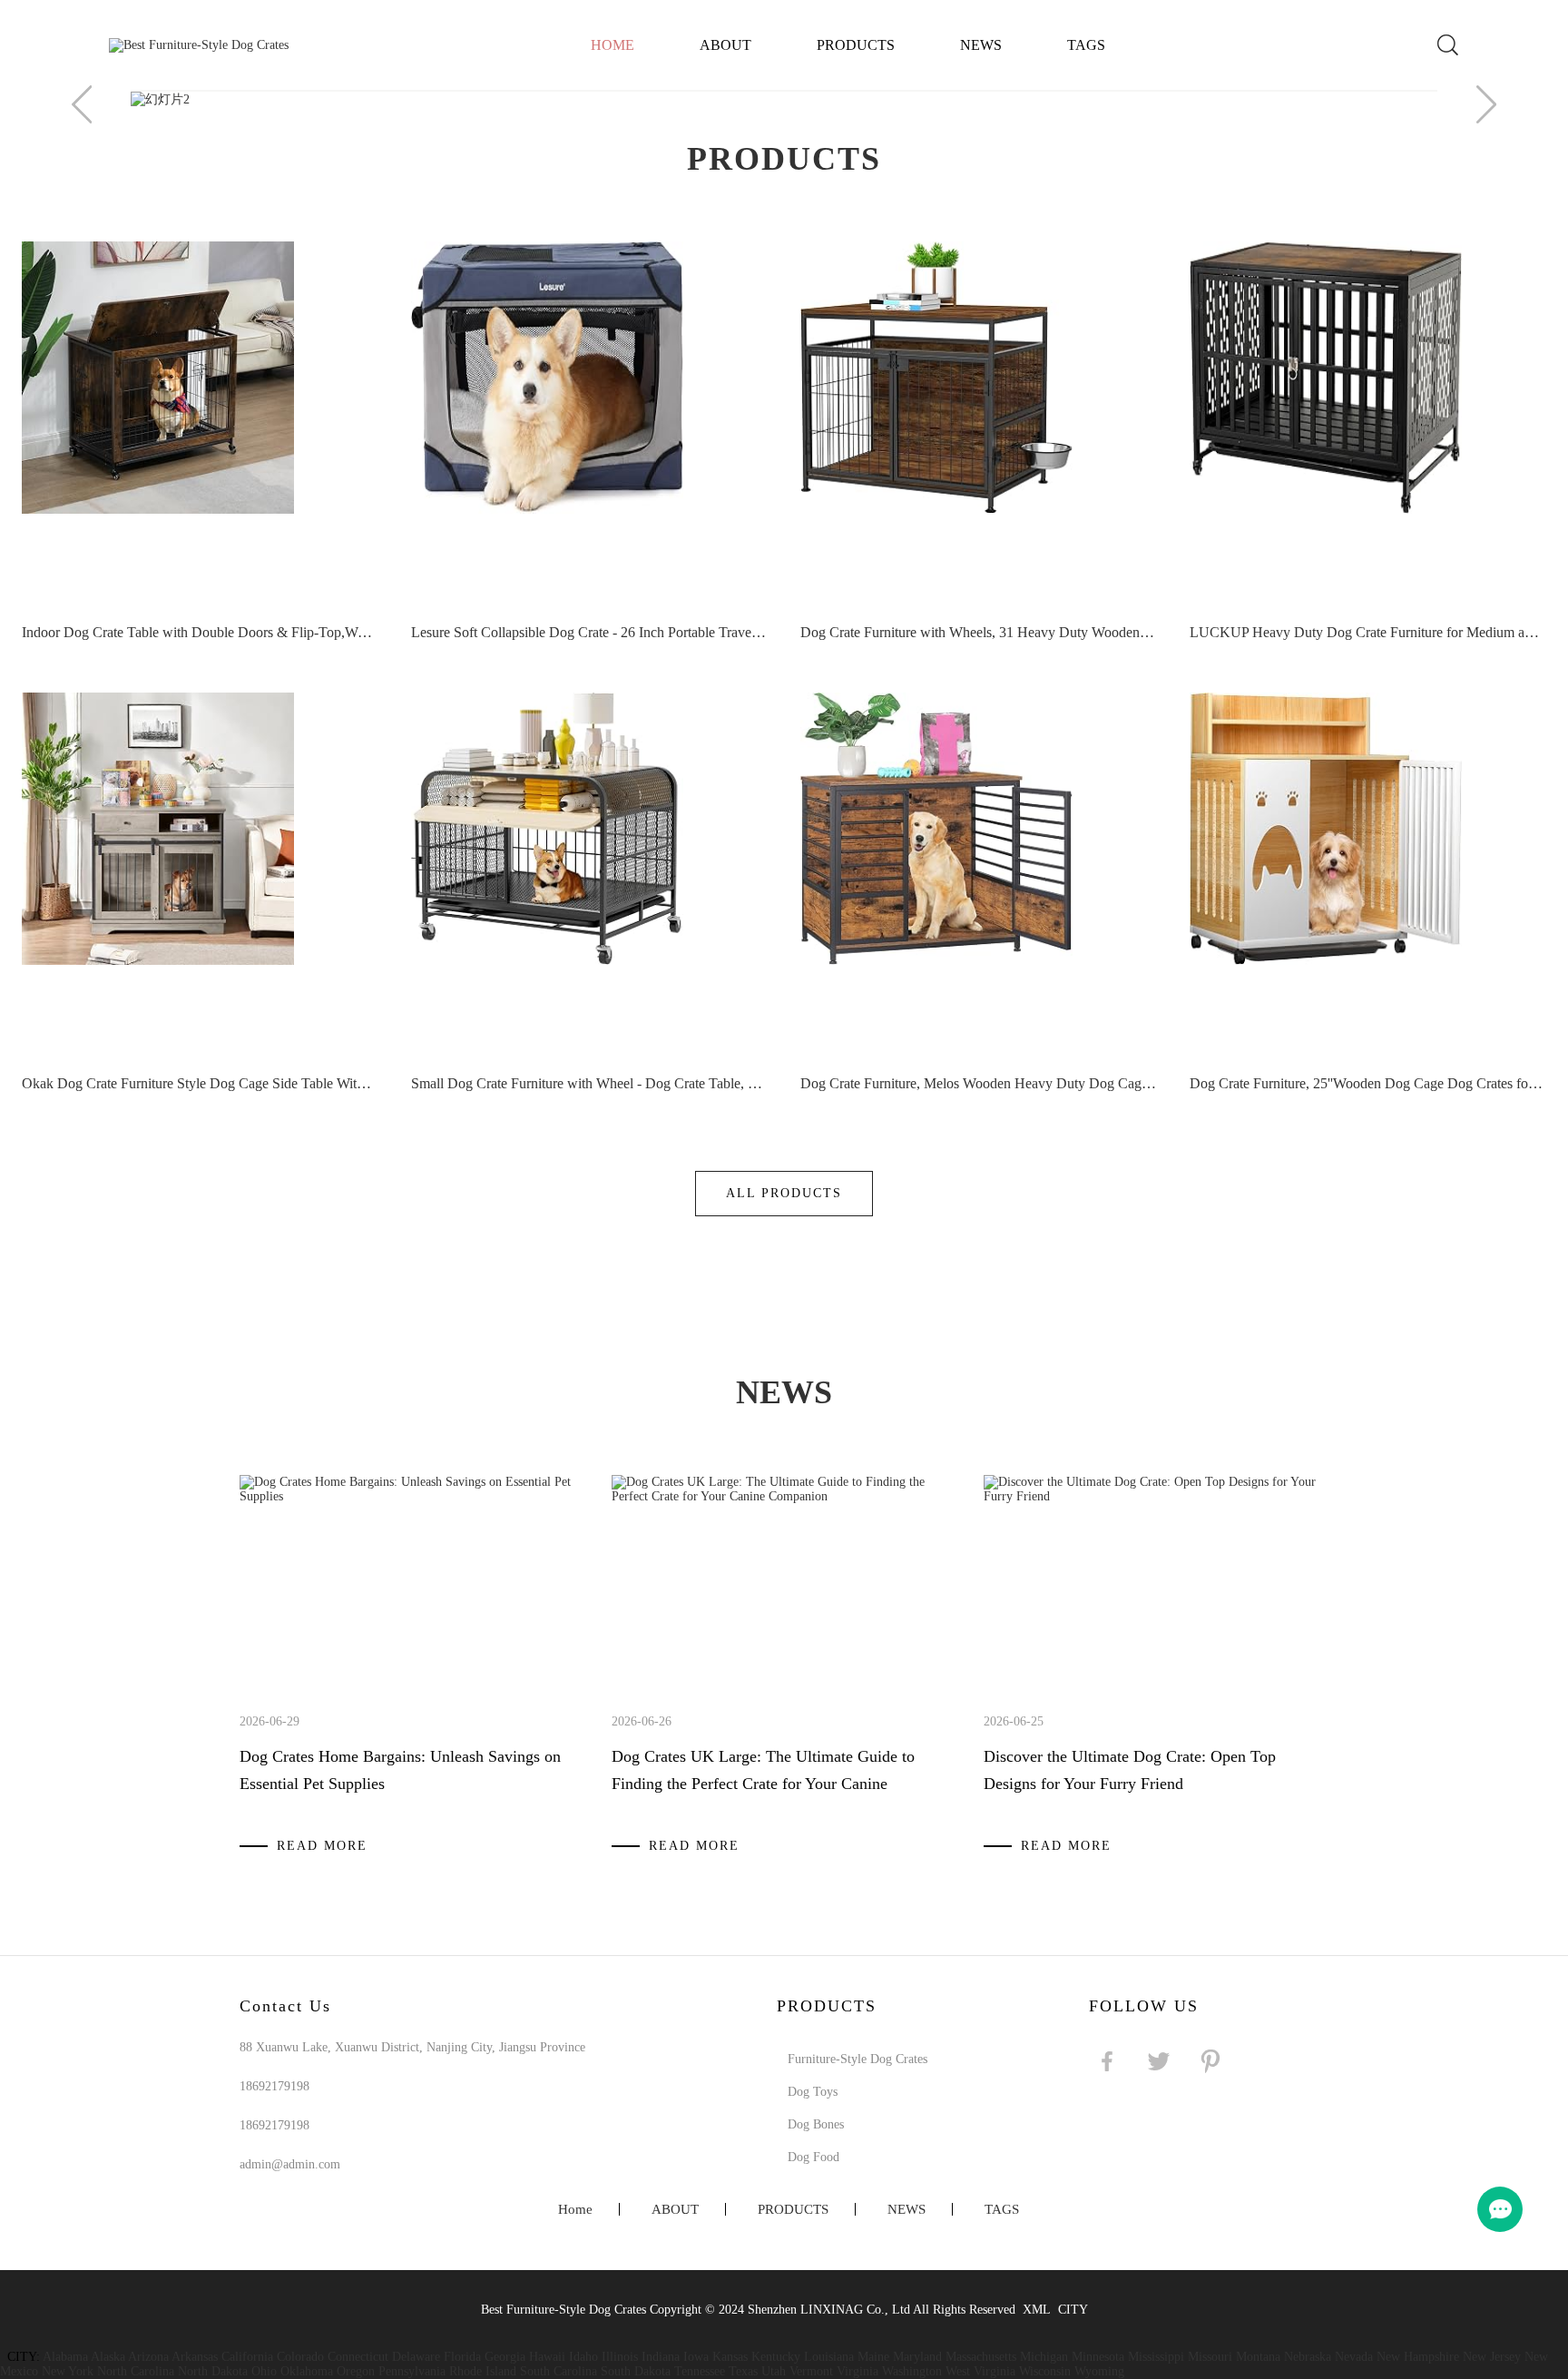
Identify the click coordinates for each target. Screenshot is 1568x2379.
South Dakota (636, 2371)
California (247, 2357)
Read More (322, 1846)
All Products (784, 1193)
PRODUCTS (856, 45)
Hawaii (547, 2357)
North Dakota (213, 2371)
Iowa (696, 2357)
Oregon (356, 2371)
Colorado (300, 2357)
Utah (774, 2371)
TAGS (1086, 45)
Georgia (505, 2357)
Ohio (264, 2371)
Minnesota (1098, 2357)
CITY (1073, 2310)
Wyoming (1099, 2371)
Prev (82, 104)
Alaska (108, 2357)
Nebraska (1308, 2357)
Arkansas (195, 2357)
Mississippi (1156, 2357)
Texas (743, 2371)
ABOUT (725, 45)
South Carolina (559, 2371)
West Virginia (980, 2371)
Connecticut (358, 2357)
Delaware (416, 2357)
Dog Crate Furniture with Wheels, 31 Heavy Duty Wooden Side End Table (978, 632)
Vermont (811, 2371)
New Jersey (1492, 2357)
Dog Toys (813, 2092)
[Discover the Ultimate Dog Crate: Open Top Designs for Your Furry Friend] (1155, 1496)
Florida (462, 2357)
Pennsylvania (412, 2371)
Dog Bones (816, 2124)
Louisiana (829, 2357)
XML (1037, 2310)
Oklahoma (307, 2371)
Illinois (620, 2357)
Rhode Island (483, 2371)
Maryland (917, 2357)
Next (1486, 104)
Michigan (1044, 2357)
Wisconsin (1045, 2371)
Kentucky (776, 2357)
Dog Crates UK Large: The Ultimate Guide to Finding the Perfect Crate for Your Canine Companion (763, 1784)
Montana (1258, 2357)
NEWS (981, 45)
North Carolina (136, 2371)
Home (612, 45)
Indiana (661, 2357)
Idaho (583, 2357)
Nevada (1354, 2357)
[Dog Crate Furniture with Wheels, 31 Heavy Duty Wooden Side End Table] (978, 419)
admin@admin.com (290, 2164)
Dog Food (813, 2157)
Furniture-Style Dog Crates (857, 2059)
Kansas (730, 2357)
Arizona (148, 2357)
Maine (873, 2357)
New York (68, 2371)
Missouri (1210, 2357)
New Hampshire (1418, 2357)
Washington (912, 2371)
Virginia (857, 2371)
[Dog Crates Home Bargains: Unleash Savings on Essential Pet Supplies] (411, 1496)
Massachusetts (981, 2357)
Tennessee (700, 2371)
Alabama (65, 2357)
